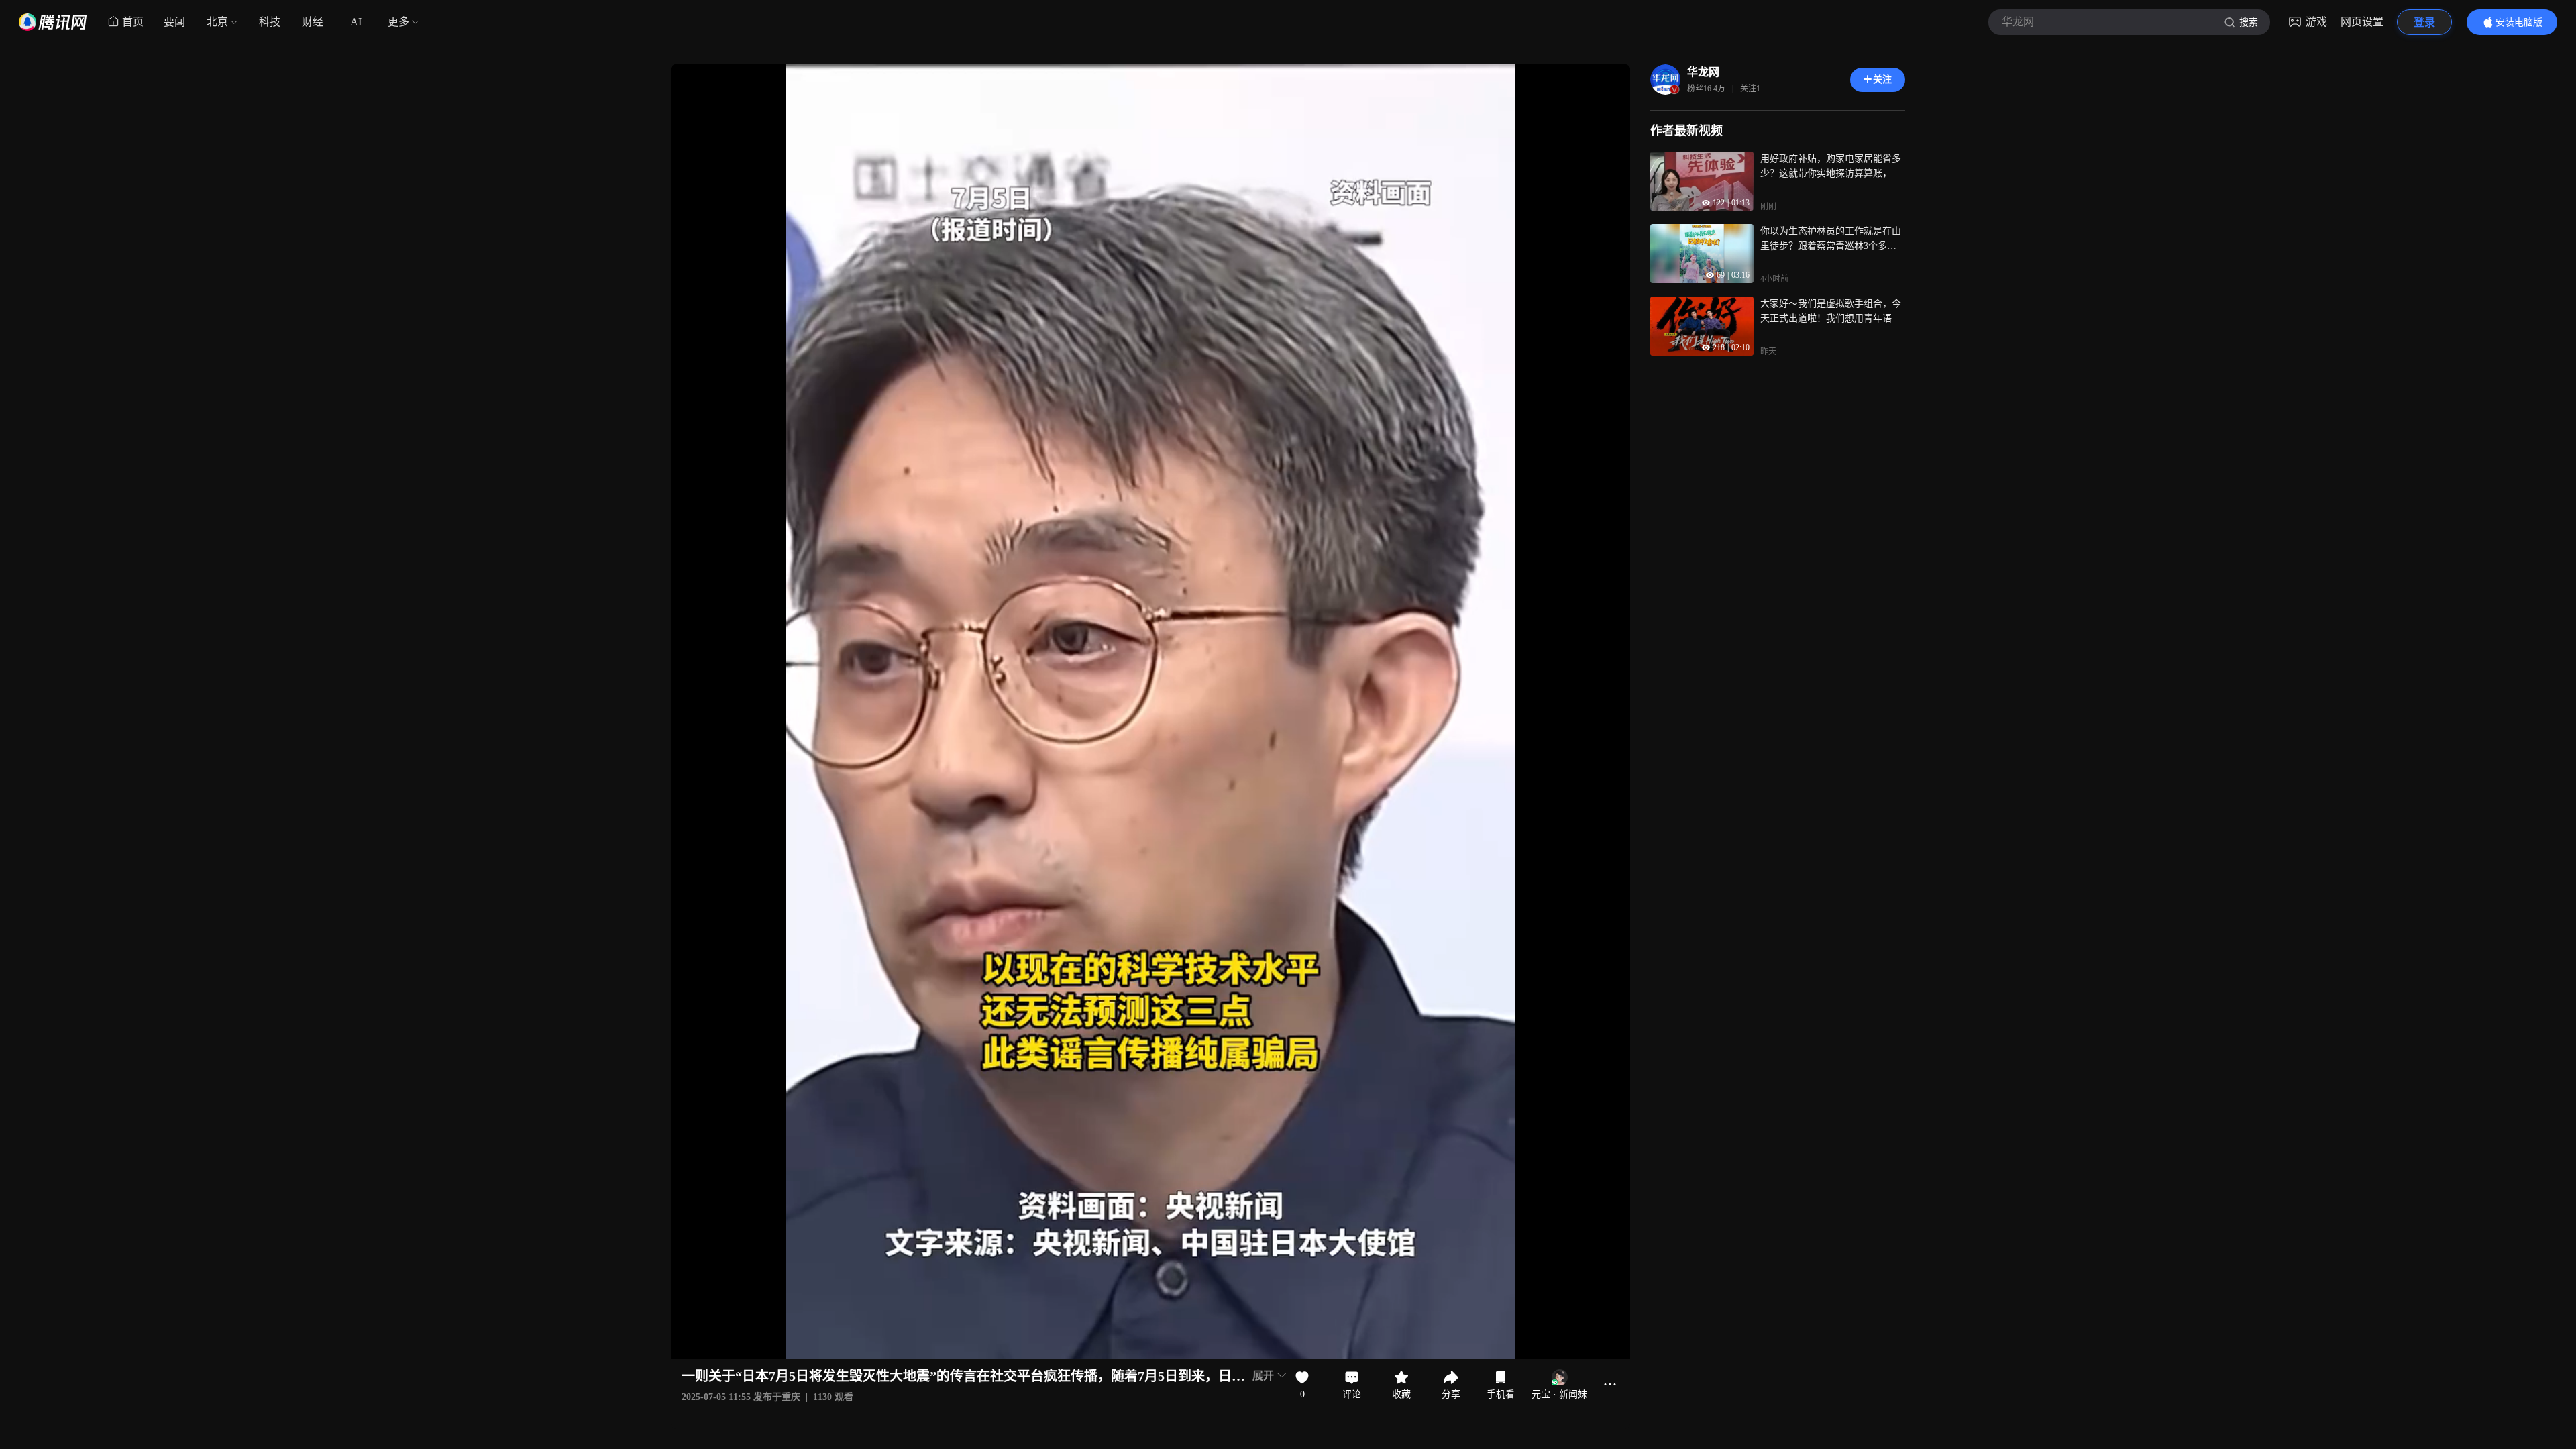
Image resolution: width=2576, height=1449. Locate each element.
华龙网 (1703, 72)
